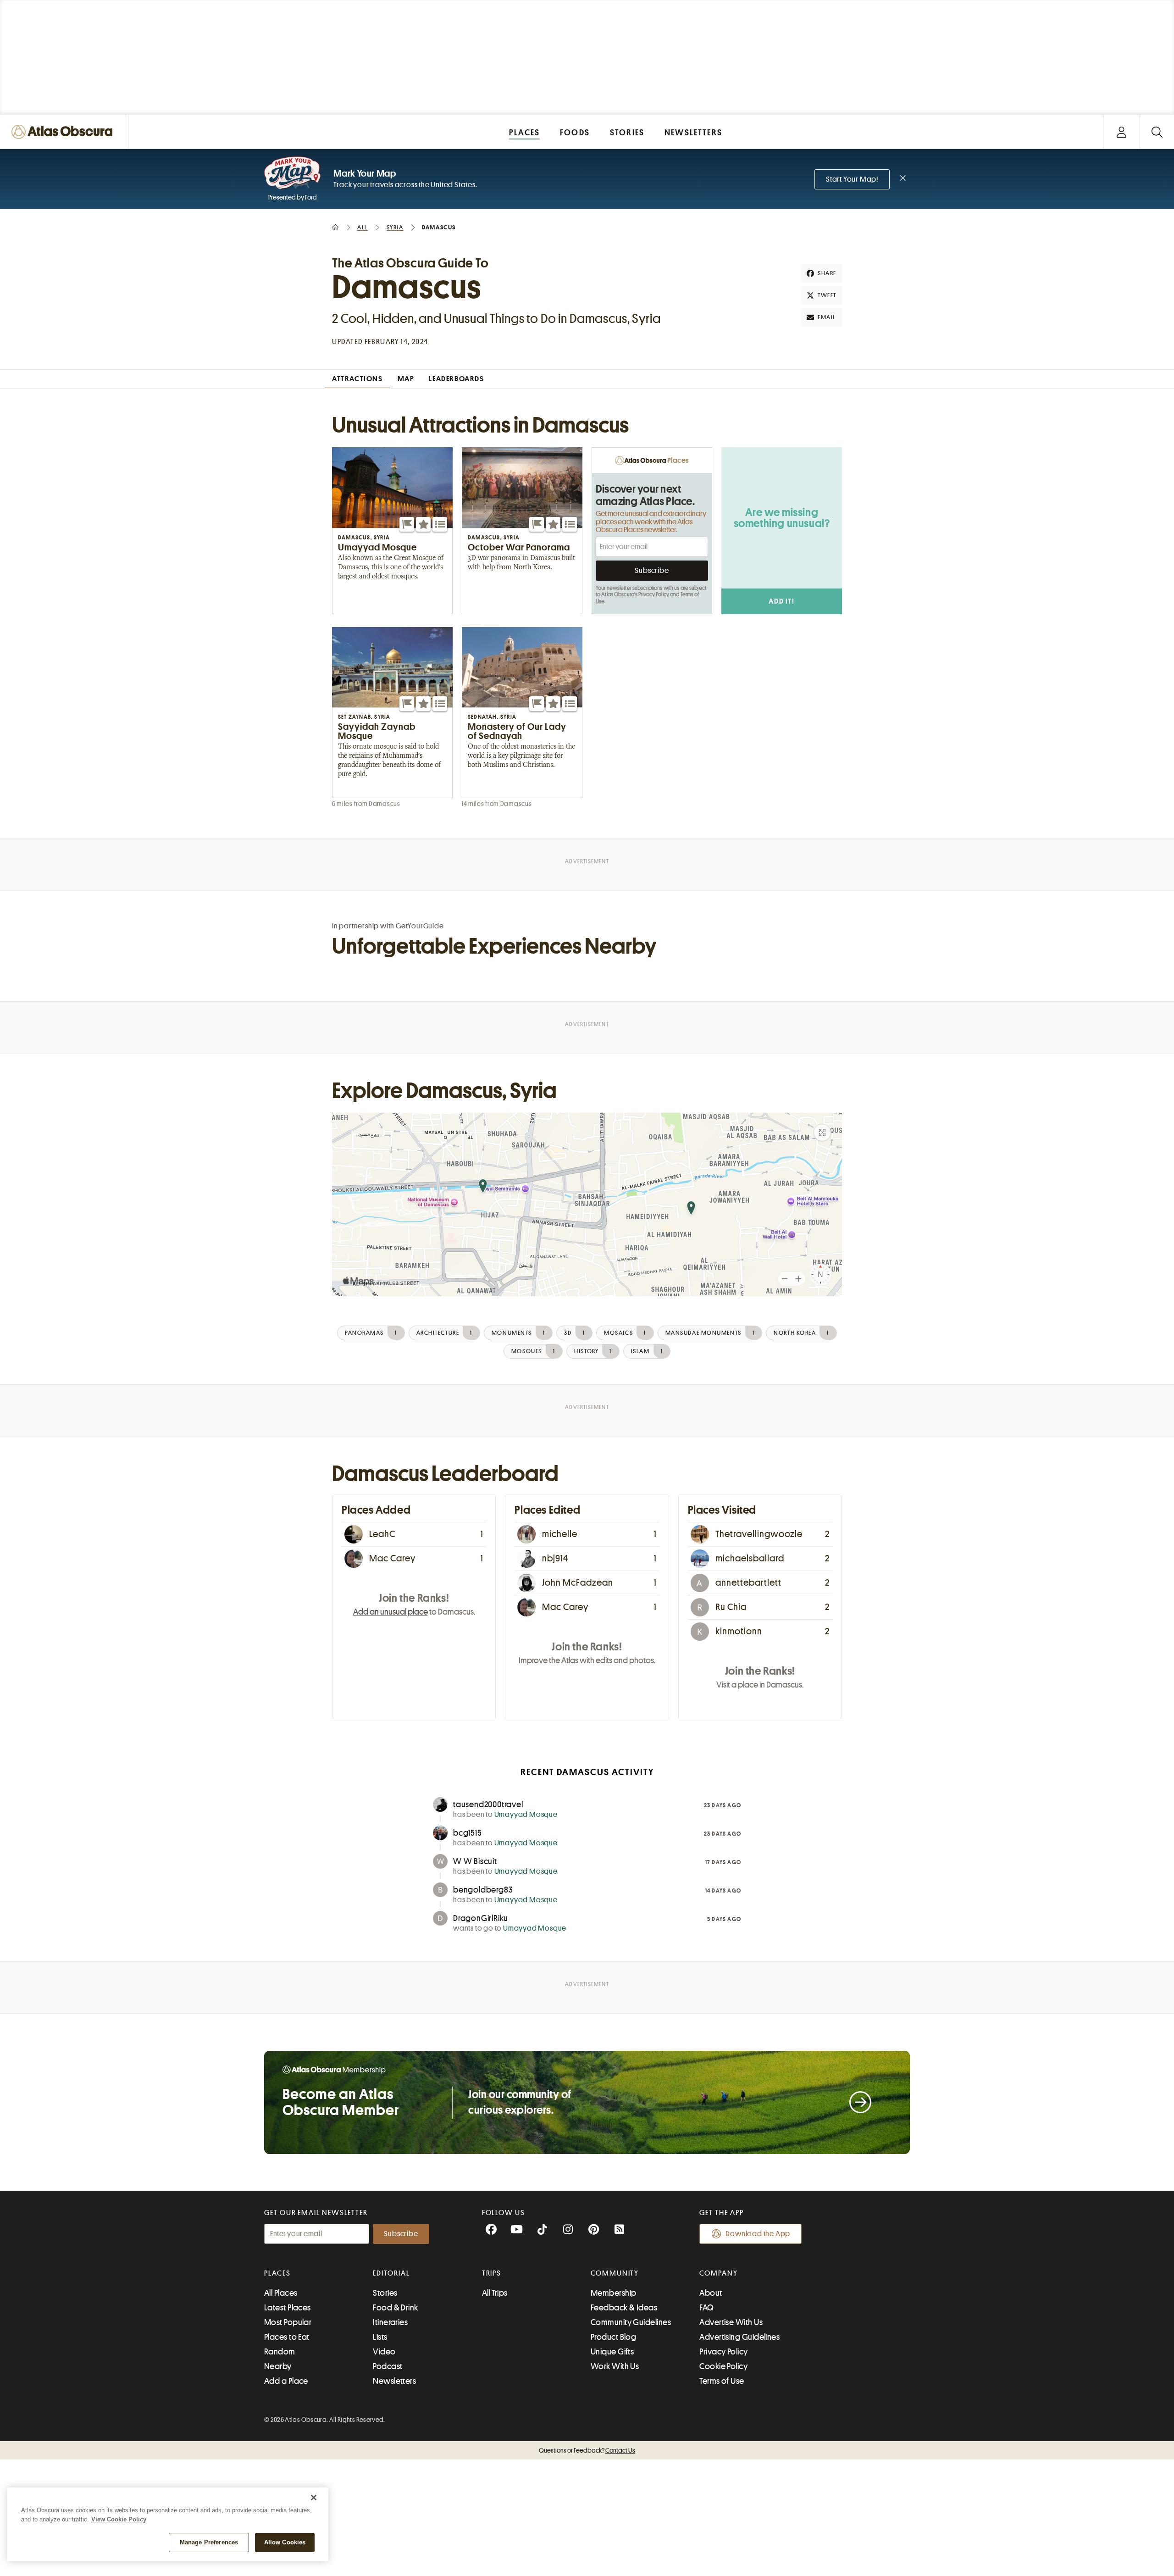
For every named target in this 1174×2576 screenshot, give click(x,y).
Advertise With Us (731, 2322)
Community (615, 2273)
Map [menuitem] (406, 379)
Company (718, 2273)
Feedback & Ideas (624, 2308)
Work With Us (615, 2366)
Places (277, 2273)
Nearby (278, 2366)
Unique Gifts (612, 2352)
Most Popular (288, 2322)
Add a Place (286, 2381)
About (711, 2293)
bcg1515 (468, 1833)
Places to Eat (287, 2337)
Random (280, 2352)
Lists (380, 2337)
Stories (385, 2293)
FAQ (706, 2308)
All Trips (495, 2293)
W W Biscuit (475, 1861)
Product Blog (613, 2337)
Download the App (758, 2234)
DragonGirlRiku (481, 1918)
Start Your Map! (852, 179)
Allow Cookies (285, 2542)
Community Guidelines (631, 2322)
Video (384, 2352)
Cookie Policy (723, 2366)
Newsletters (394, 2381)
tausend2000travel (488, 1804)
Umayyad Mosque (526, 1815)
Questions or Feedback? (587, 2450)
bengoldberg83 (483, 1890)
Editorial (391, 2273)
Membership (614, 2293)
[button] (407, 524)
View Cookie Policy (119, 2519)
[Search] (1157, 132)
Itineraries (390, 2322)
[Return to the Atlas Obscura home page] (64, 132)
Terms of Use (722, 2381)
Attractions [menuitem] (357, 379)
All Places (281, 2293)
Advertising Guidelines (739, 2337)
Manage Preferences (209, 2542)
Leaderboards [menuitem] (456, 379)
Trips (492, 2273)
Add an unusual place (390, 1612)
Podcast (388, 2366)
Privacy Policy (654, 594)
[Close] (314, 2498)
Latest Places (288, 2308)
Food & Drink (395, 2308)
